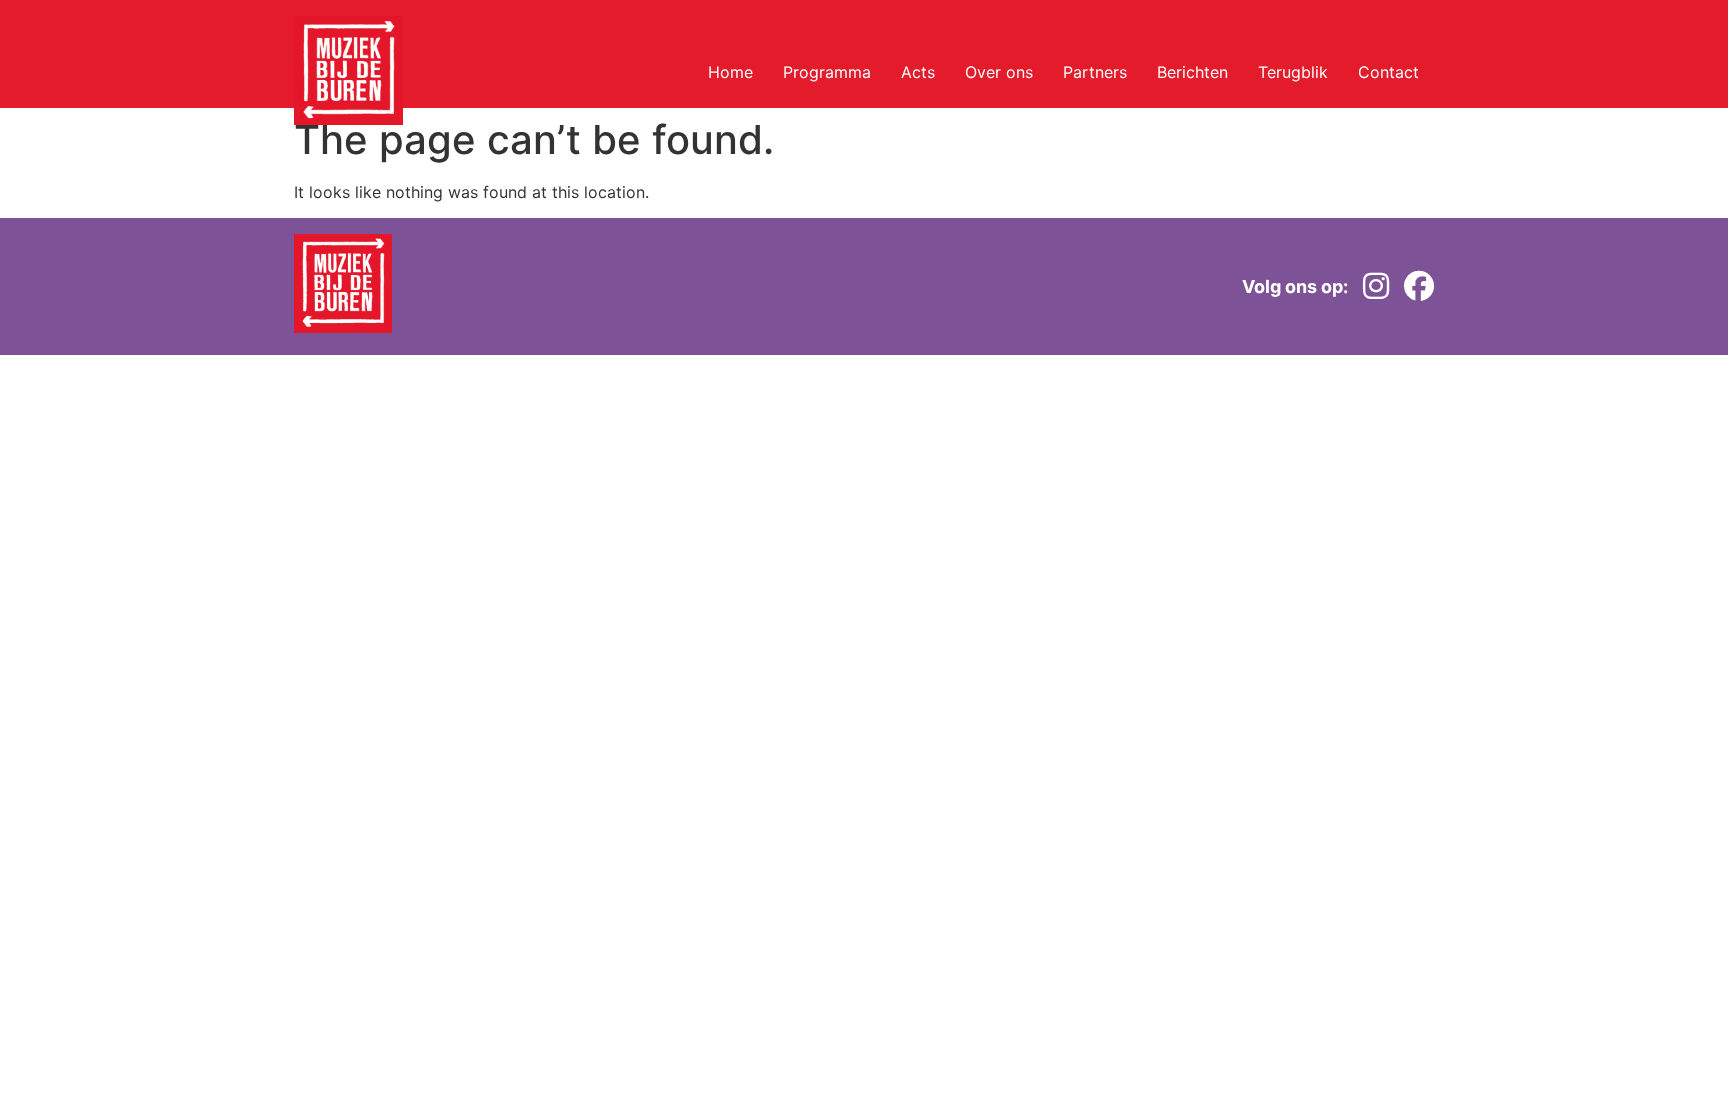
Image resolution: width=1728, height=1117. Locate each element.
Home (730, 72)
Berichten (1192, 72)
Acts (918, 72)
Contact (1388, 72)
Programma (827, 72)
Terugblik (1293, 72)
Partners (1095, 72)
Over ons (999, 72)
